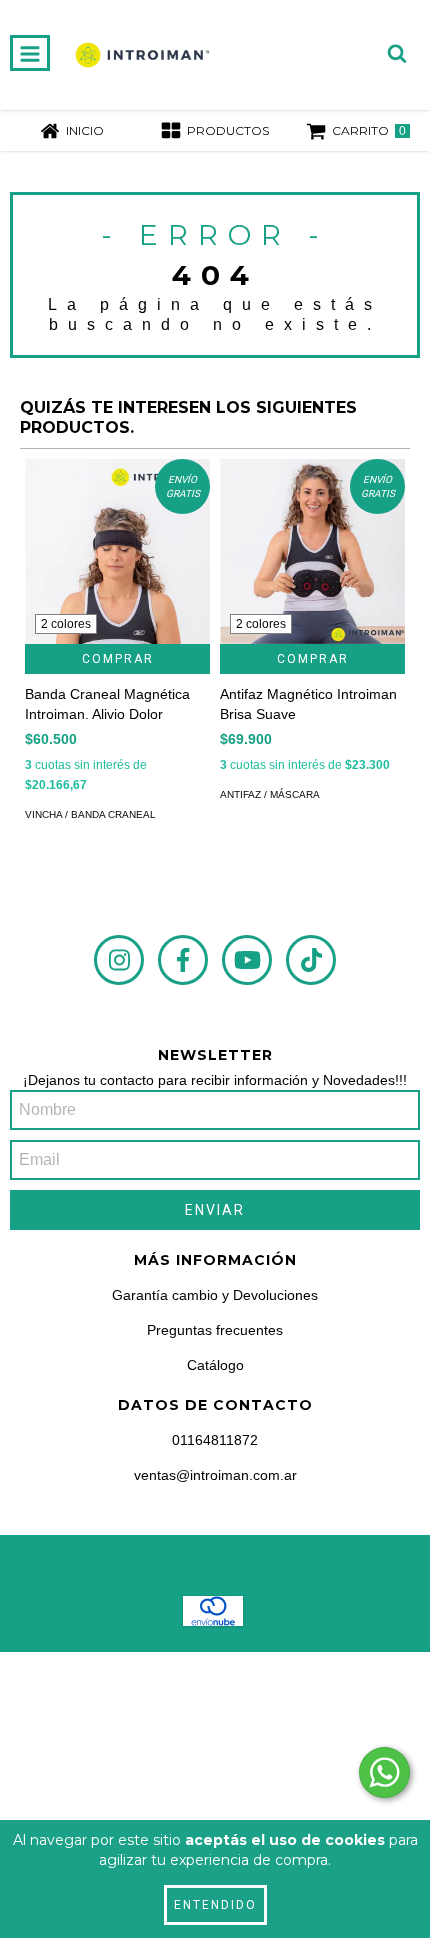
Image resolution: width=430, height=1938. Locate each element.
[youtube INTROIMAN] (247, 960)
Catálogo (215, 1365)
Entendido (215, 1905)
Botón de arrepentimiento (215, 1797)
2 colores (66, 624)
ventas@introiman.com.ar (215, 1475)
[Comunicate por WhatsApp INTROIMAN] (384, 1772)
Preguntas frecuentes (215, 1330)
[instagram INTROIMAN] (119, 960)
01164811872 (215, 1440)
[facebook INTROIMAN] (183, 960)
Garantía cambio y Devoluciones (215, 1295)
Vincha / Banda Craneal (90, 814)
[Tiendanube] (215, 1687)
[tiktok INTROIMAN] (311, 960)
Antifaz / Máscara (270, 794)
